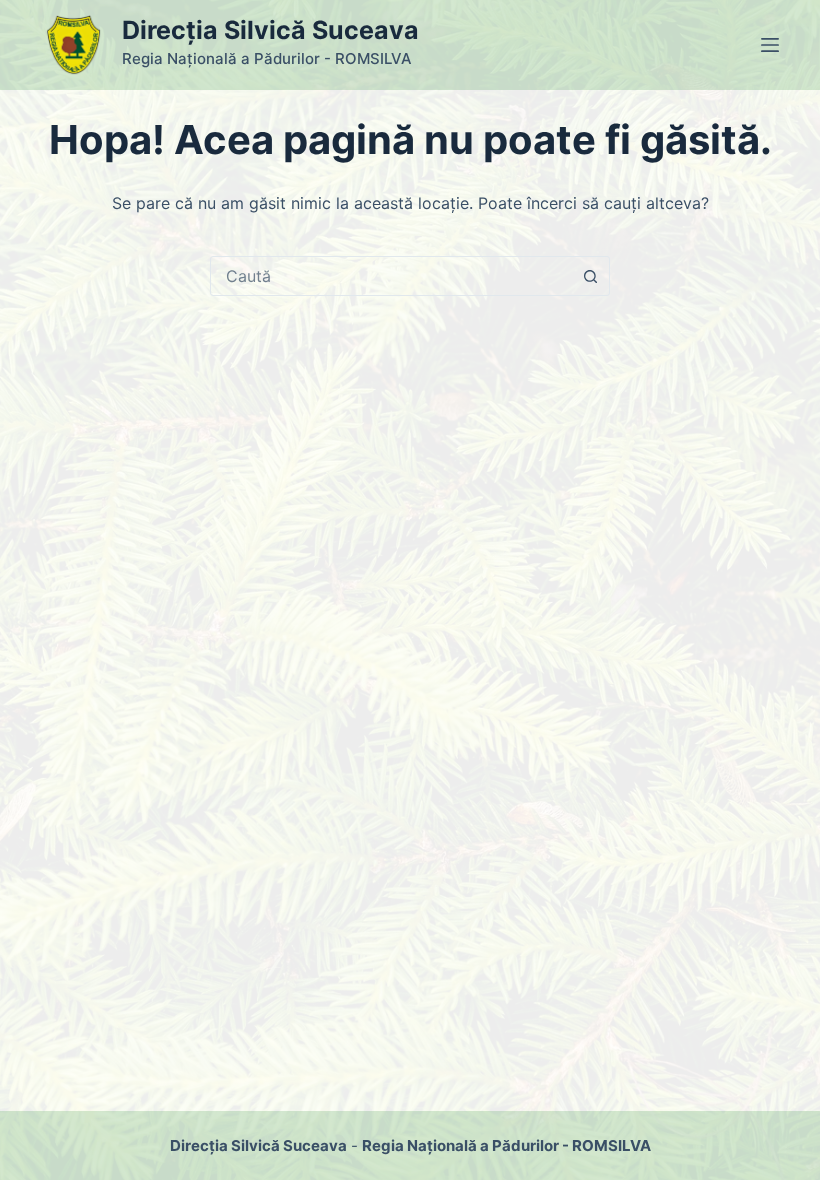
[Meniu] (770, 45)
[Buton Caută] (590, 276)
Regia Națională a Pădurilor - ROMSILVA (506, 1145)
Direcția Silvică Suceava (270, 30)
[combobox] (391, 276)
